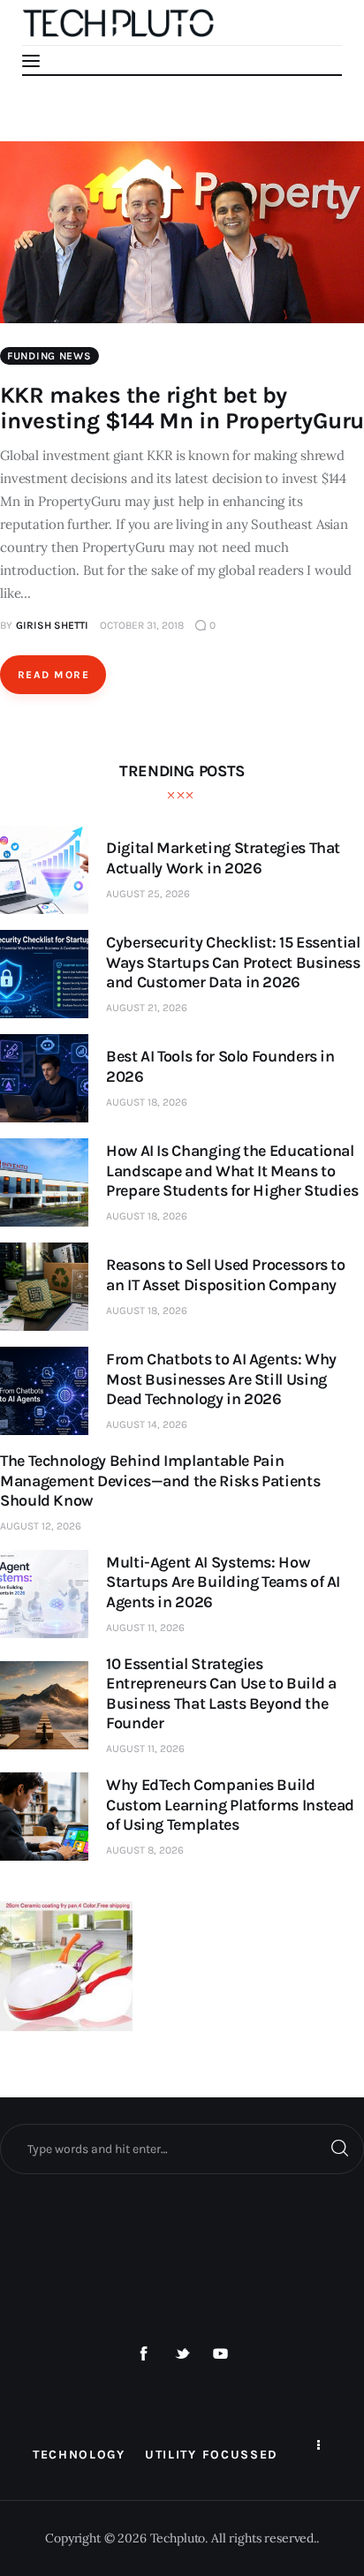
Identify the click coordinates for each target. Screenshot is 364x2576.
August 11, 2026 (145, 1628)
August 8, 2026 (145, 1850)
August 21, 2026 (147, 1008)
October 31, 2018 (142, 625)
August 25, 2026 (148, 894)
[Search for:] (182, 2149)
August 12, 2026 (41, 1526)
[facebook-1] (144, 2354)
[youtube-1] (221, 2354)
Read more (53, 675)
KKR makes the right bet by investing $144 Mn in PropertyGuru (182, 408)
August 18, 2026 (147, 1102)
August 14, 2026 (147, 1424)
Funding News (49, 356)
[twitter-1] (182, 2354)
